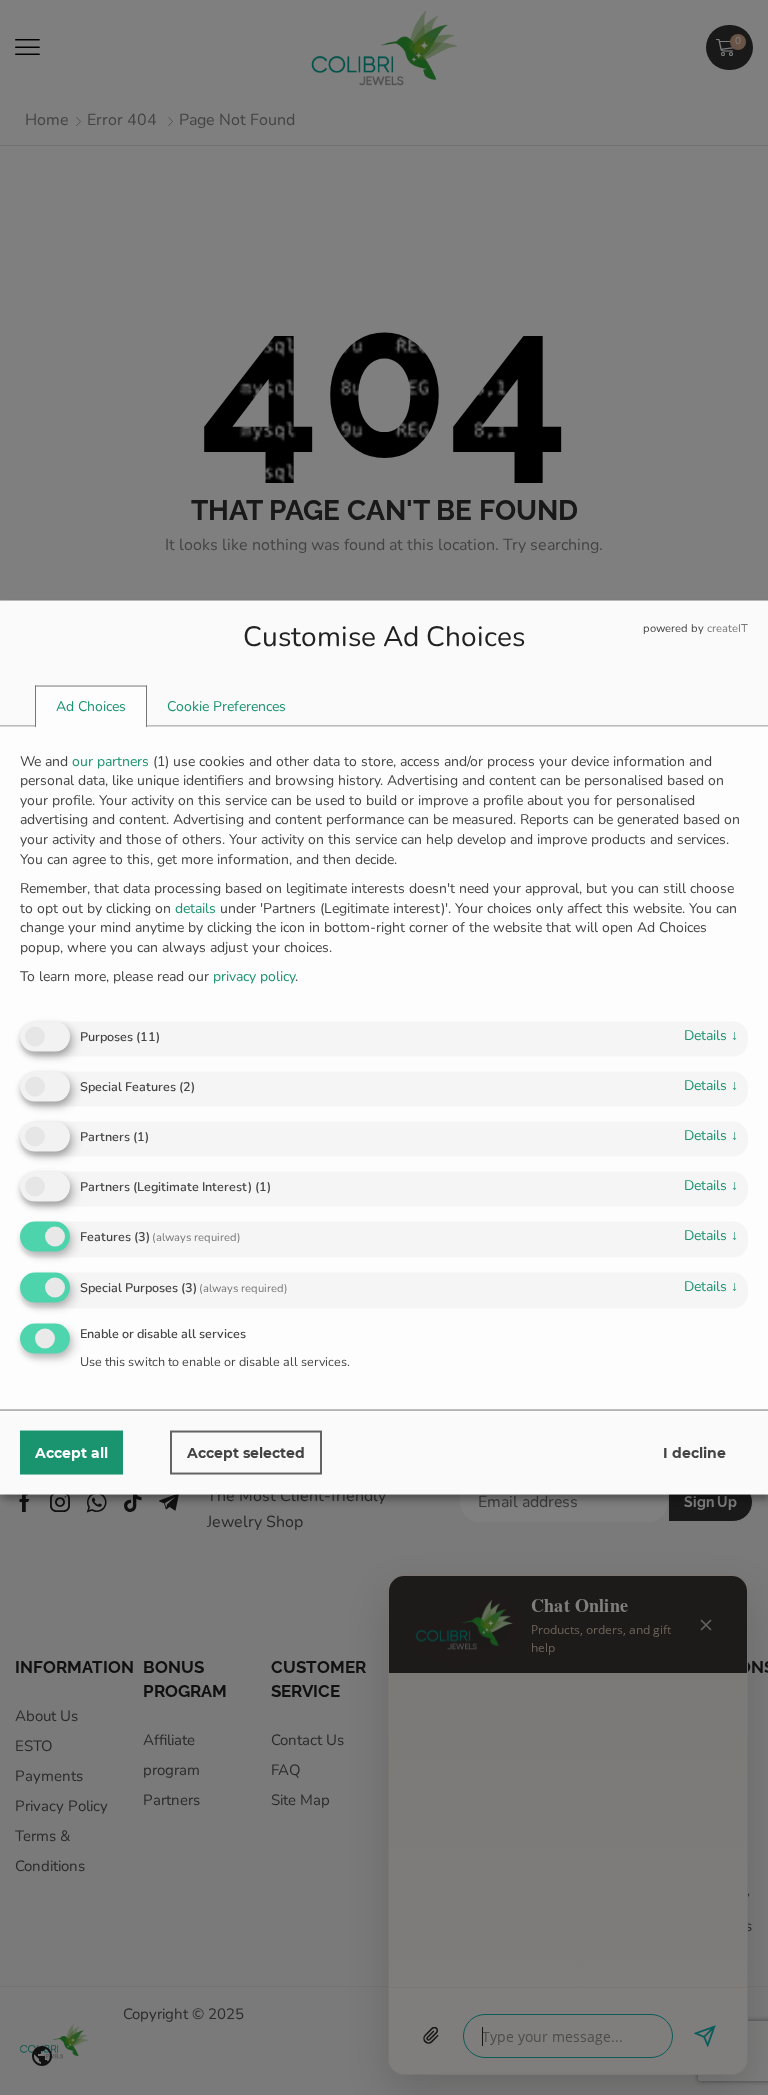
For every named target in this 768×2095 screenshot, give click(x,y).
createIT (727, 627)
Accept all (71, 1453)
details (711, 1034)
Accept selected (246, 1453)
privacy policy (254, 976)
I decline (694, 1453)
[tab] (91, 706)
